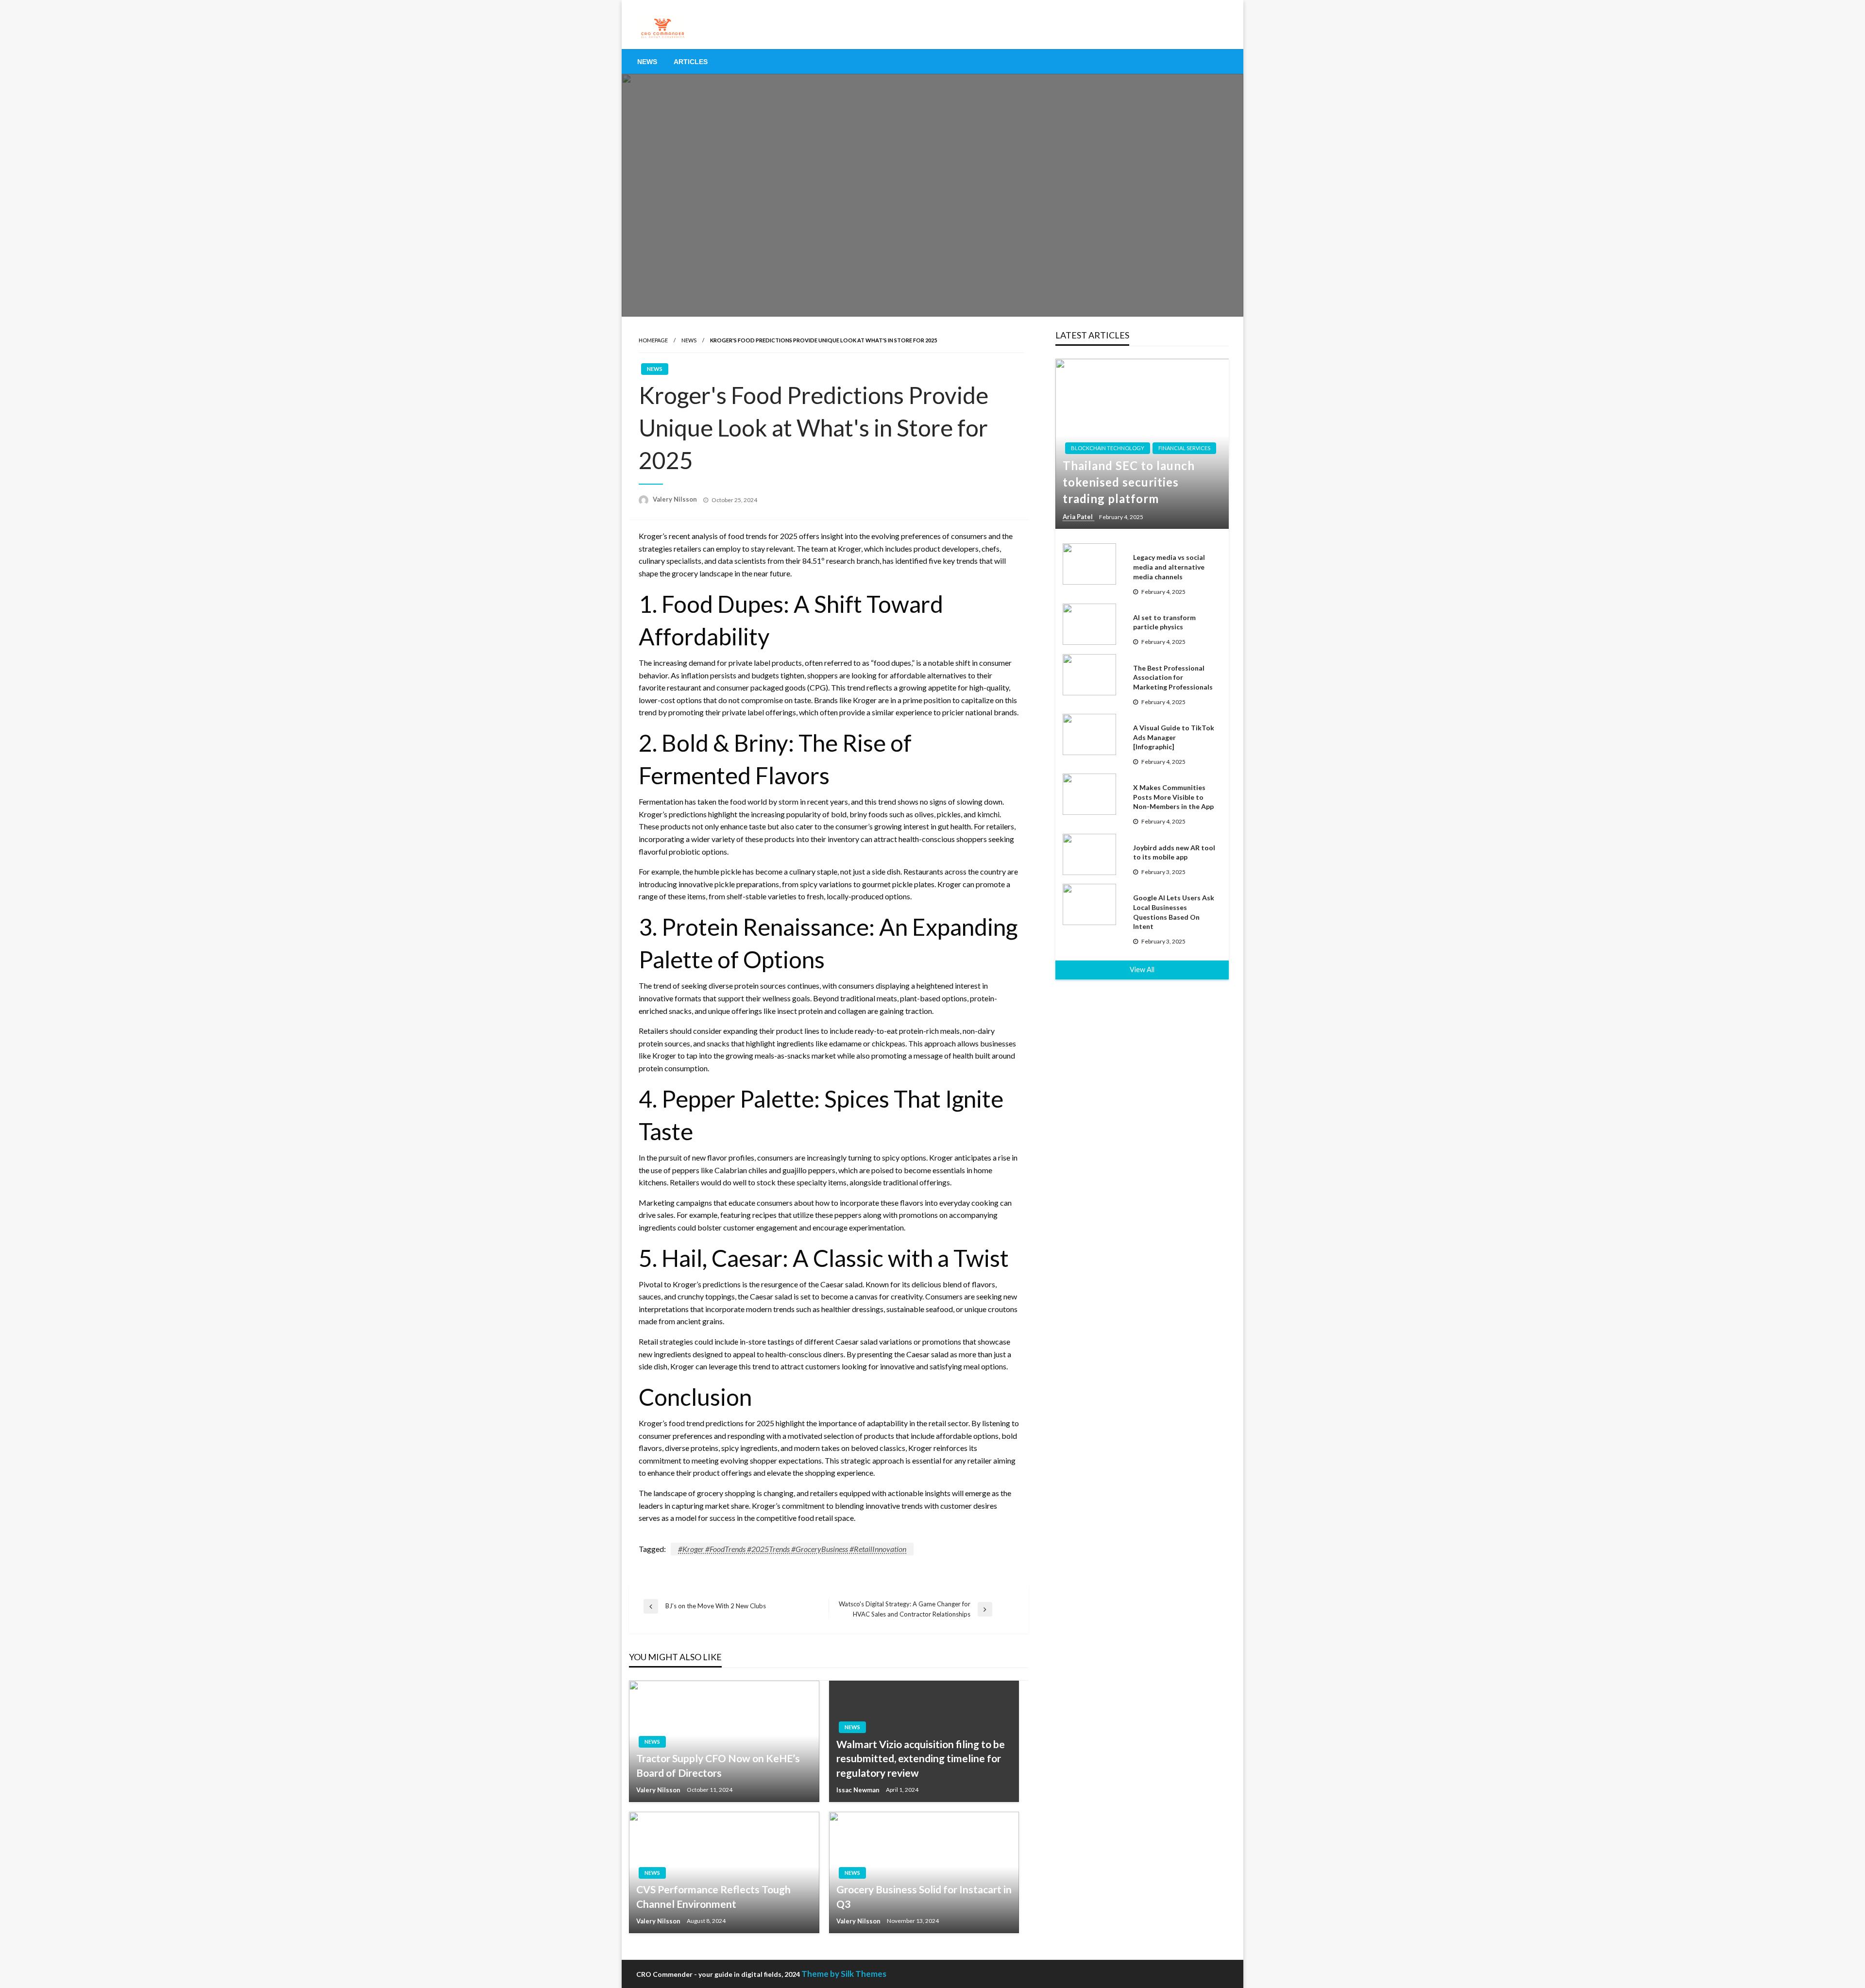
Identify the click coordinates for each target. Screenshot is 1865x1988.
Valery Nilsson (676, 499)
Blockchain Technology (1108, 448)
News (647, 62)
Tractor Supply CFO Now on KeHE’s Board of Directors (718, 1765)
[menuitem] (647, 62)
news (689, 340)
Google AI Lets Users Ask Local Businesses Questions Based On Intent (1174, 912)
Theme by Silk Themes (844, 1974)
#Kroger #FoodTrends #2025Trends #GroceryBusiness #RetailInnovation (792, 1549)
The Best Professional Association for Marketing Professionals (1173, 677)
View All (1142, 969)
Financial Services (1184, 448)
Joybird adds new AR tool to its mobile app (1174, 852)
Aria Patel (1078, 517)
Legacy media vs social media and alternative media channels (1169, 567)
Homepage (653, 340)
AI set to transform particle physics (1164, 622)
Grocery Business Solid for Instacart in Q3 (924, 1896)
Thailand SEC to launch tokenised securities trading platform (1129, 482)
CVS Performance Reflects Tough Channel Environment (713, 1896)
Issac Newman (859, 1790)
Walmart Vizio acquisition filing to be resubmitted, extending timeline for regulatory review (921, 1758)
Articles (691, 62)
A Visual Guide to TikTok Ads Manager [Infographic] (1174, 737)
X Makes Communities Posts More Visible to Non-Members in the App (1173, 797)
